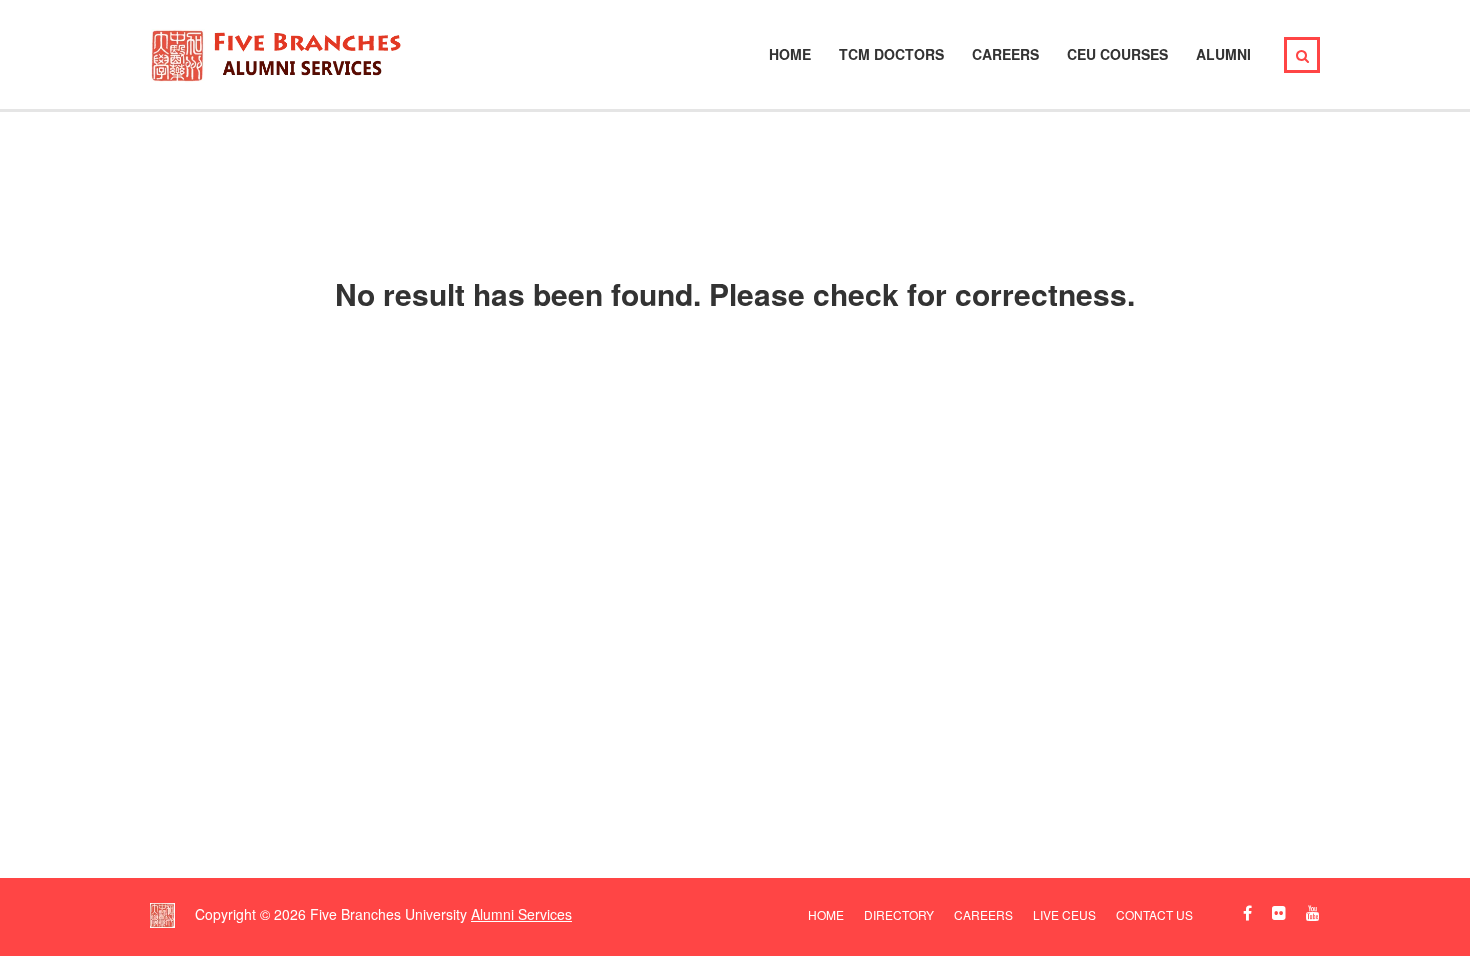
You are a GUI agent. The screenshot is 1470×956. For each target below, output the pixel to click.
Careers (1005, 54)
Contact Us (1154, 914)
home (826, 914)
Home (790, 54)
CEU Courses (1117, 54)
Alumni (1223, 54)
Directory (899, 914)
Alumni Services (521, 914)
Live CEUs (1064, 914)
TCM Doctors (891, 54)
